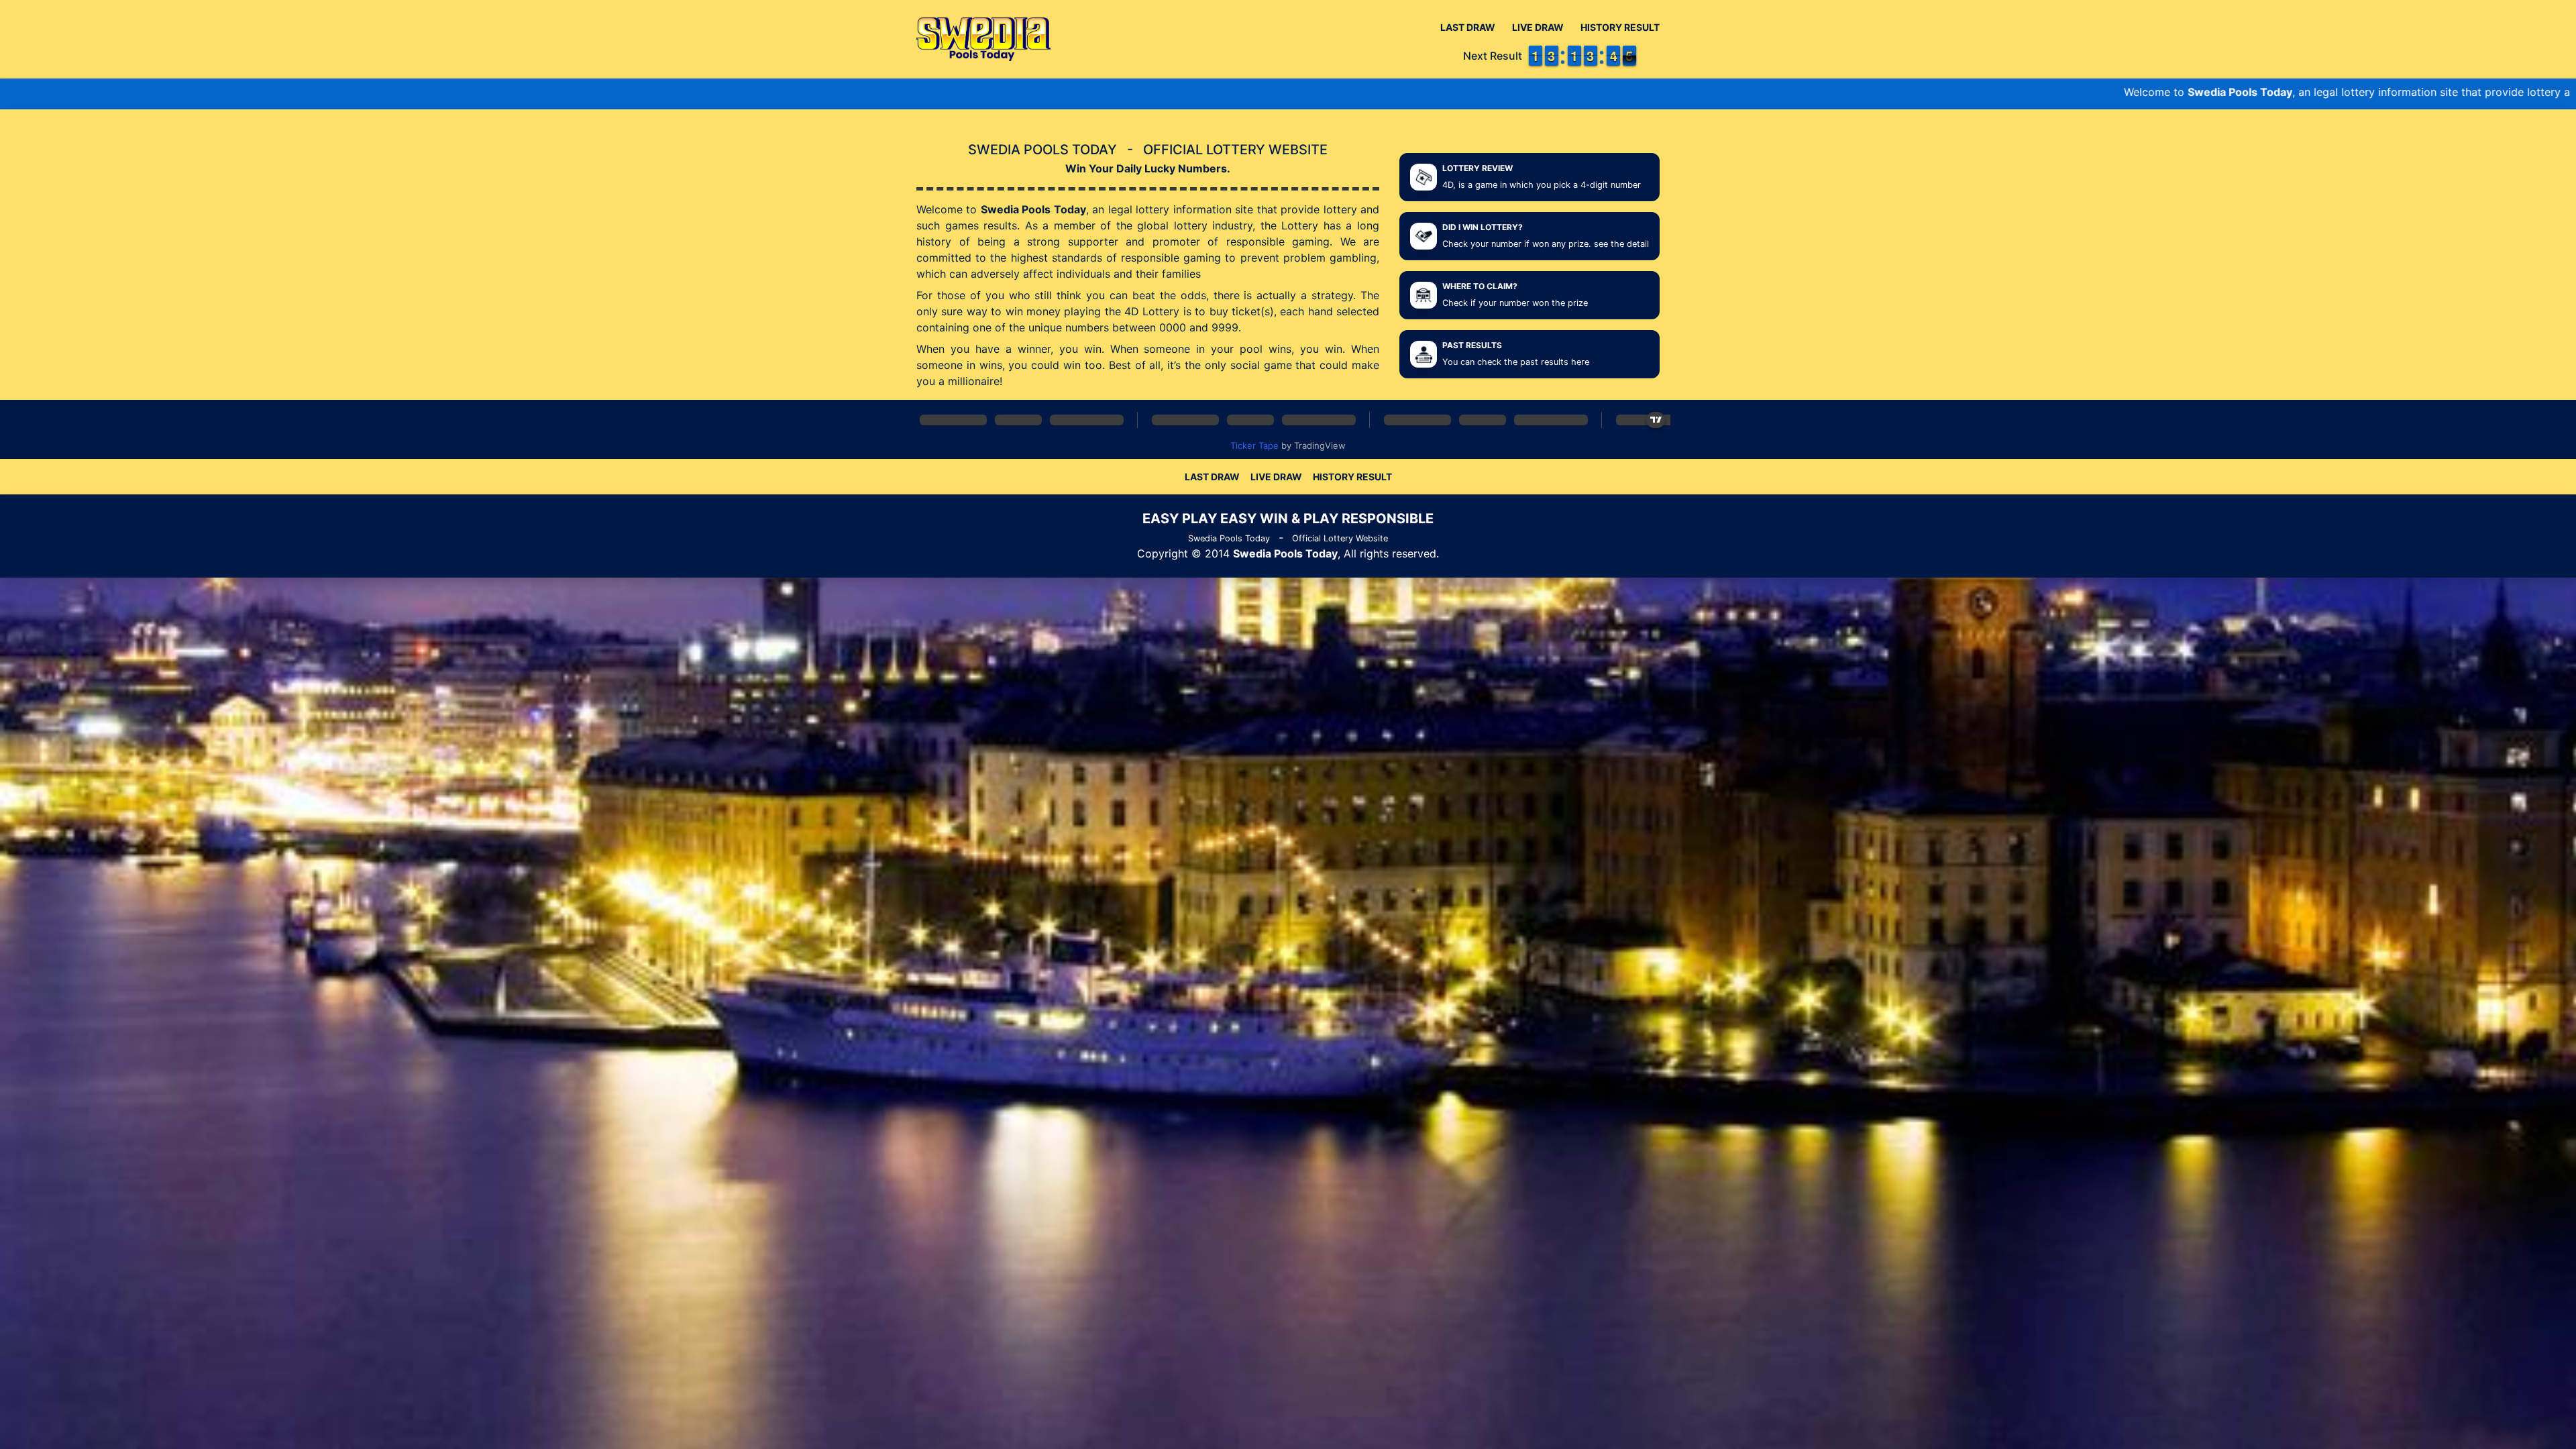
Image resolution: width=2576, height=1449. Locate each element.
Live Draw (1538, 27)
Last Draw (1468, 27)
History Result (1620, 27)
